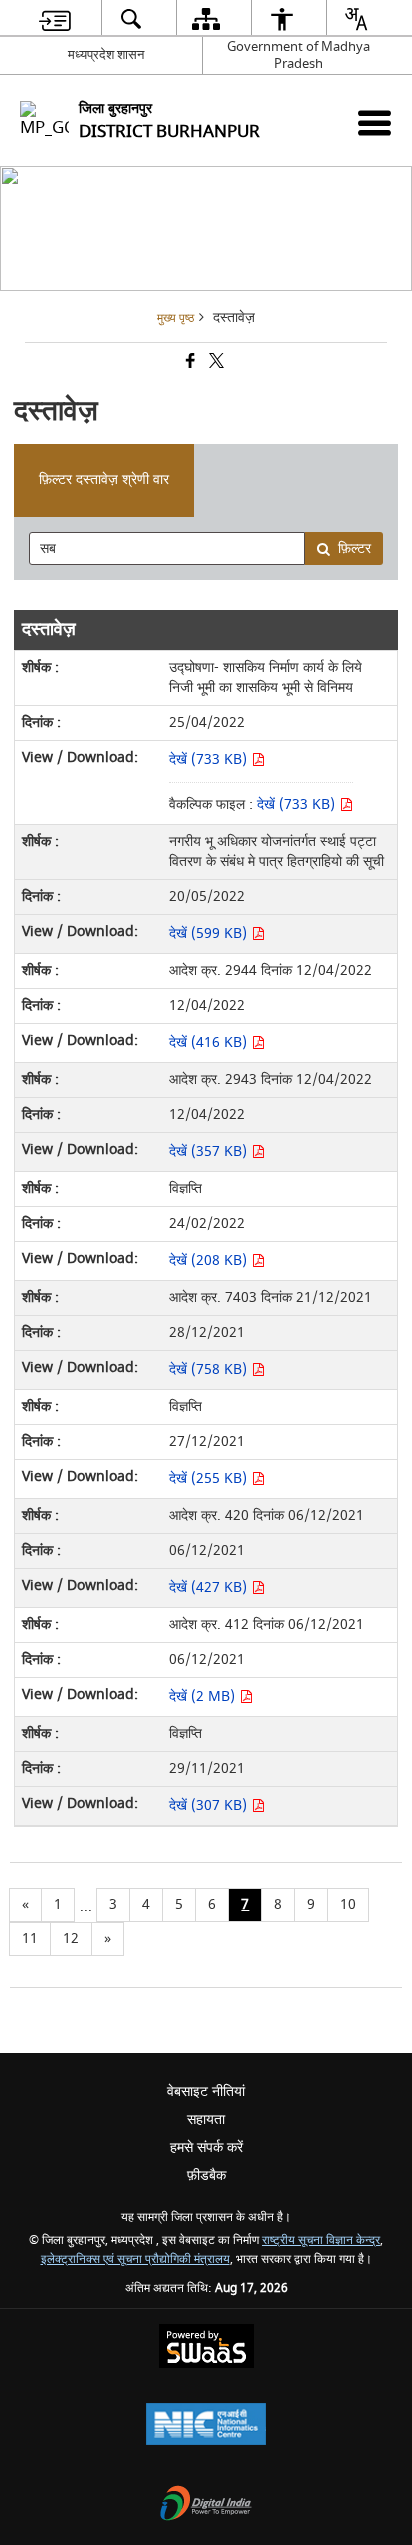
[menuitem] (55, 18)
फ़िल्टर (354, 548)
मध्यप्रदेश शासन (106, 54)
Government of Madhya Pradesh (298, 55)
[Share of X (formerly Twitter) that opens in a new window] (215, 363)
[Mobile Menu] (374, 122)
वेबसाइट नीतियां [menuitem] (206, 2091)
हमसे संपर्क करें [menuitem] (206, 2147)
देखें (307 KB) (210, 1805)
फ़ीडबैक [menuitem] (206, 2175)
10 (348, 1904)
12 (71, 1938)
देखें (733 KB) (210, 759)
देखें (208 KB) (210, 1260)
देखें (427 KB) (210, 1587)
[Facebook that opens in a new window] (189, 363)
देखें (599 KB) (210, 933)
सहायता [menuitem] (206, 2119)
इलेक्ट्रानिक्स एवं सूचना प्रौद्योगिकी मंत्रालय (135, 2259)
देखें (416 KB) (210, 1042)
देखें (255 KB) (210, 1478)
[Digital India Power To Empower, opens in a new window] (206, 2505)
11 (30, 1938)
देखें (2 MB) (204, 1696)
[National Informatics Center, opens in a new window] (206, 2426)
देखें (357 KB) (210, 1151)
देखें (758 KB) (210, 1369)
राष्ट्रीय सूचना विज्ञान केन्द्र (321, 2240)
